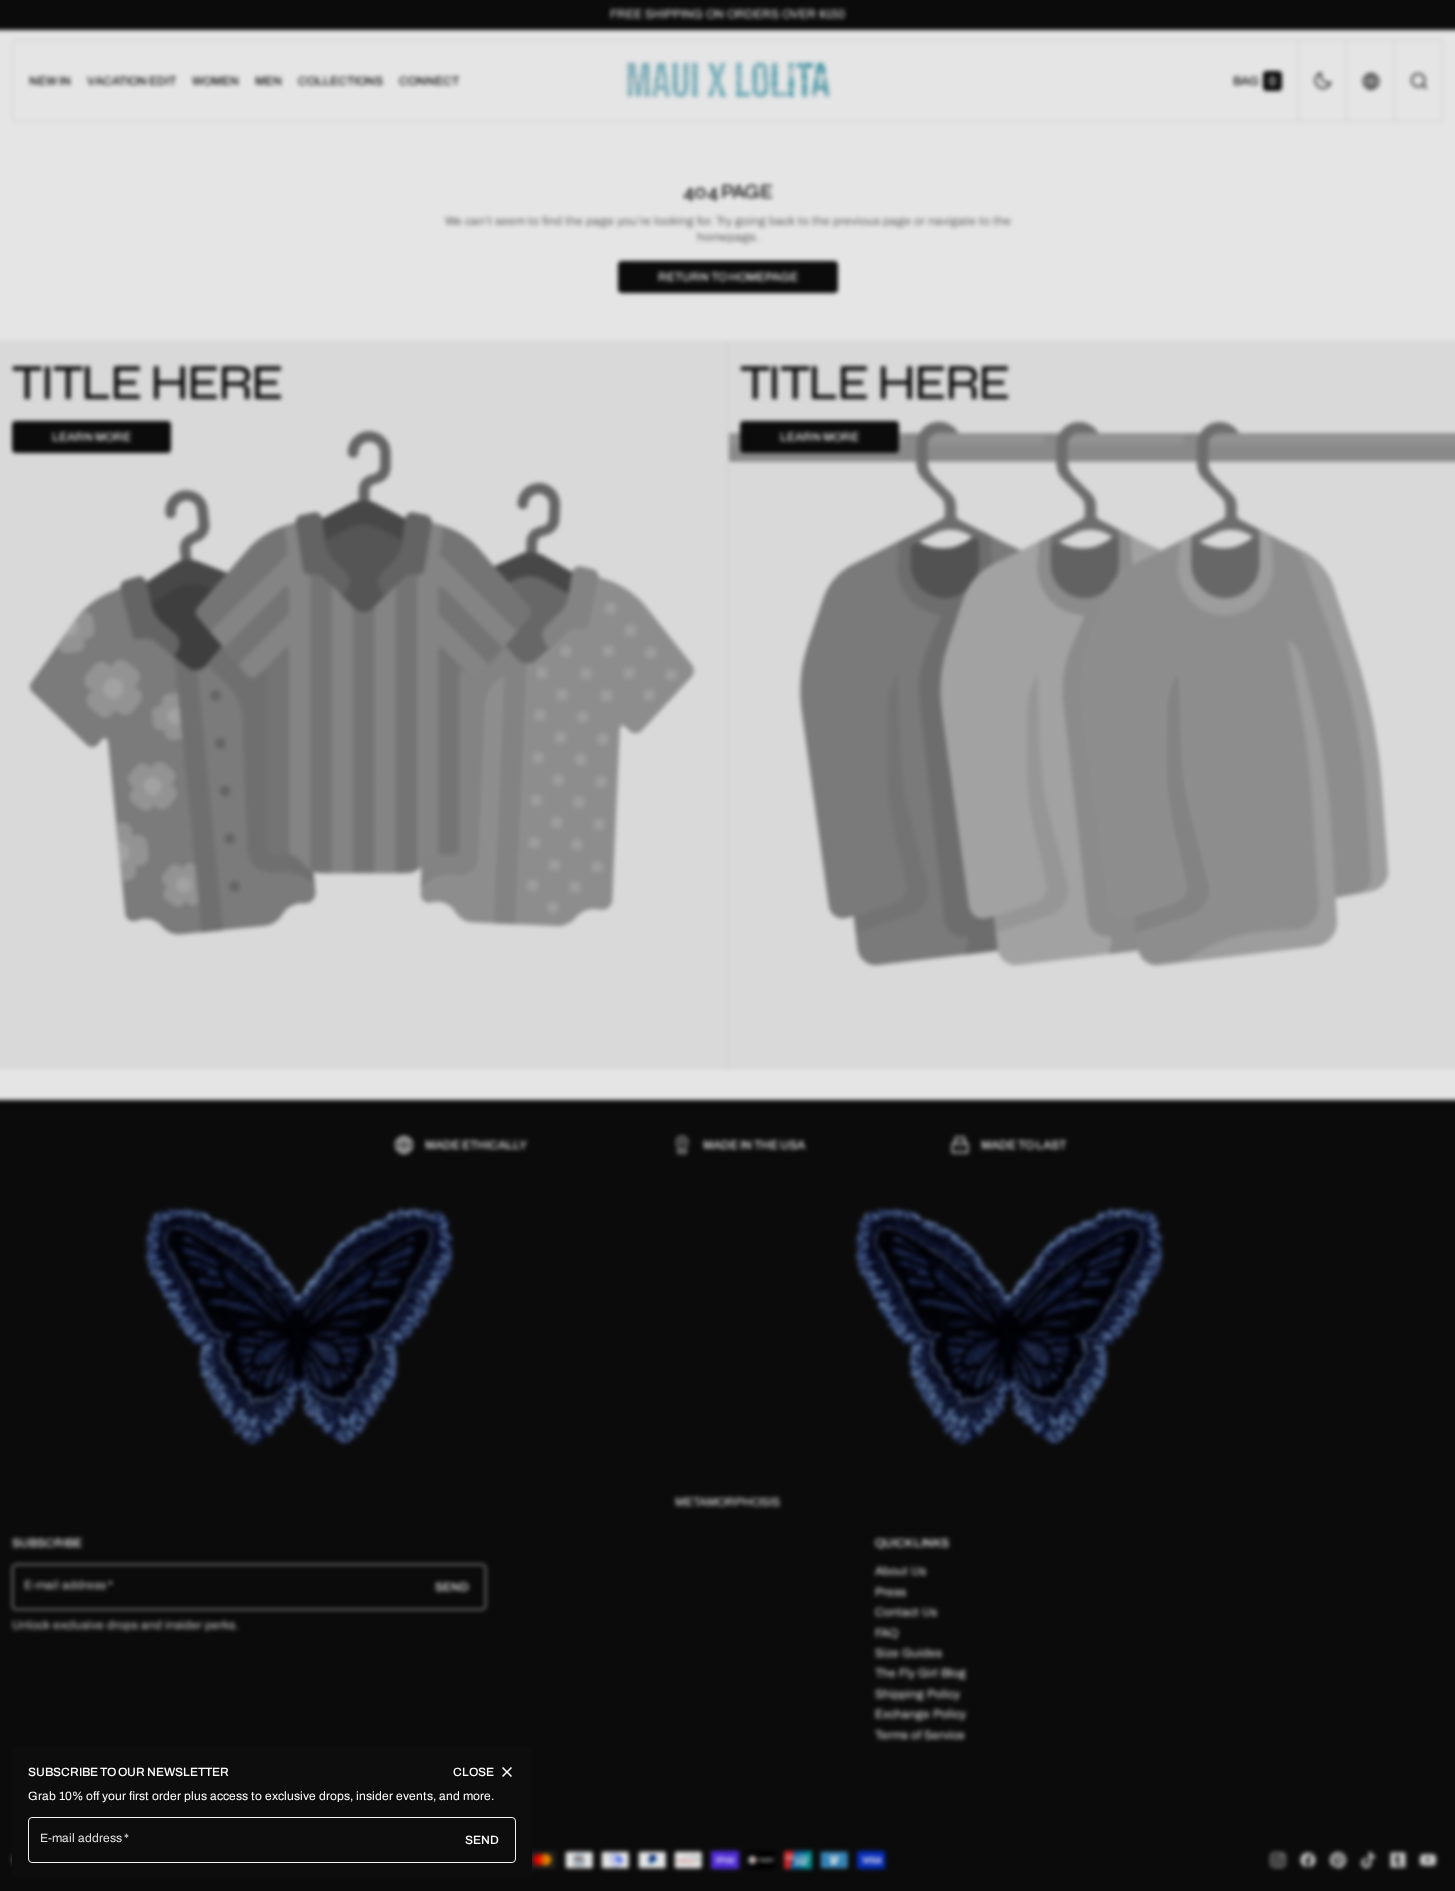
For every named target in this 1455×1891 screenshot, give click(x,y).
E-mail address (81, 1838)
